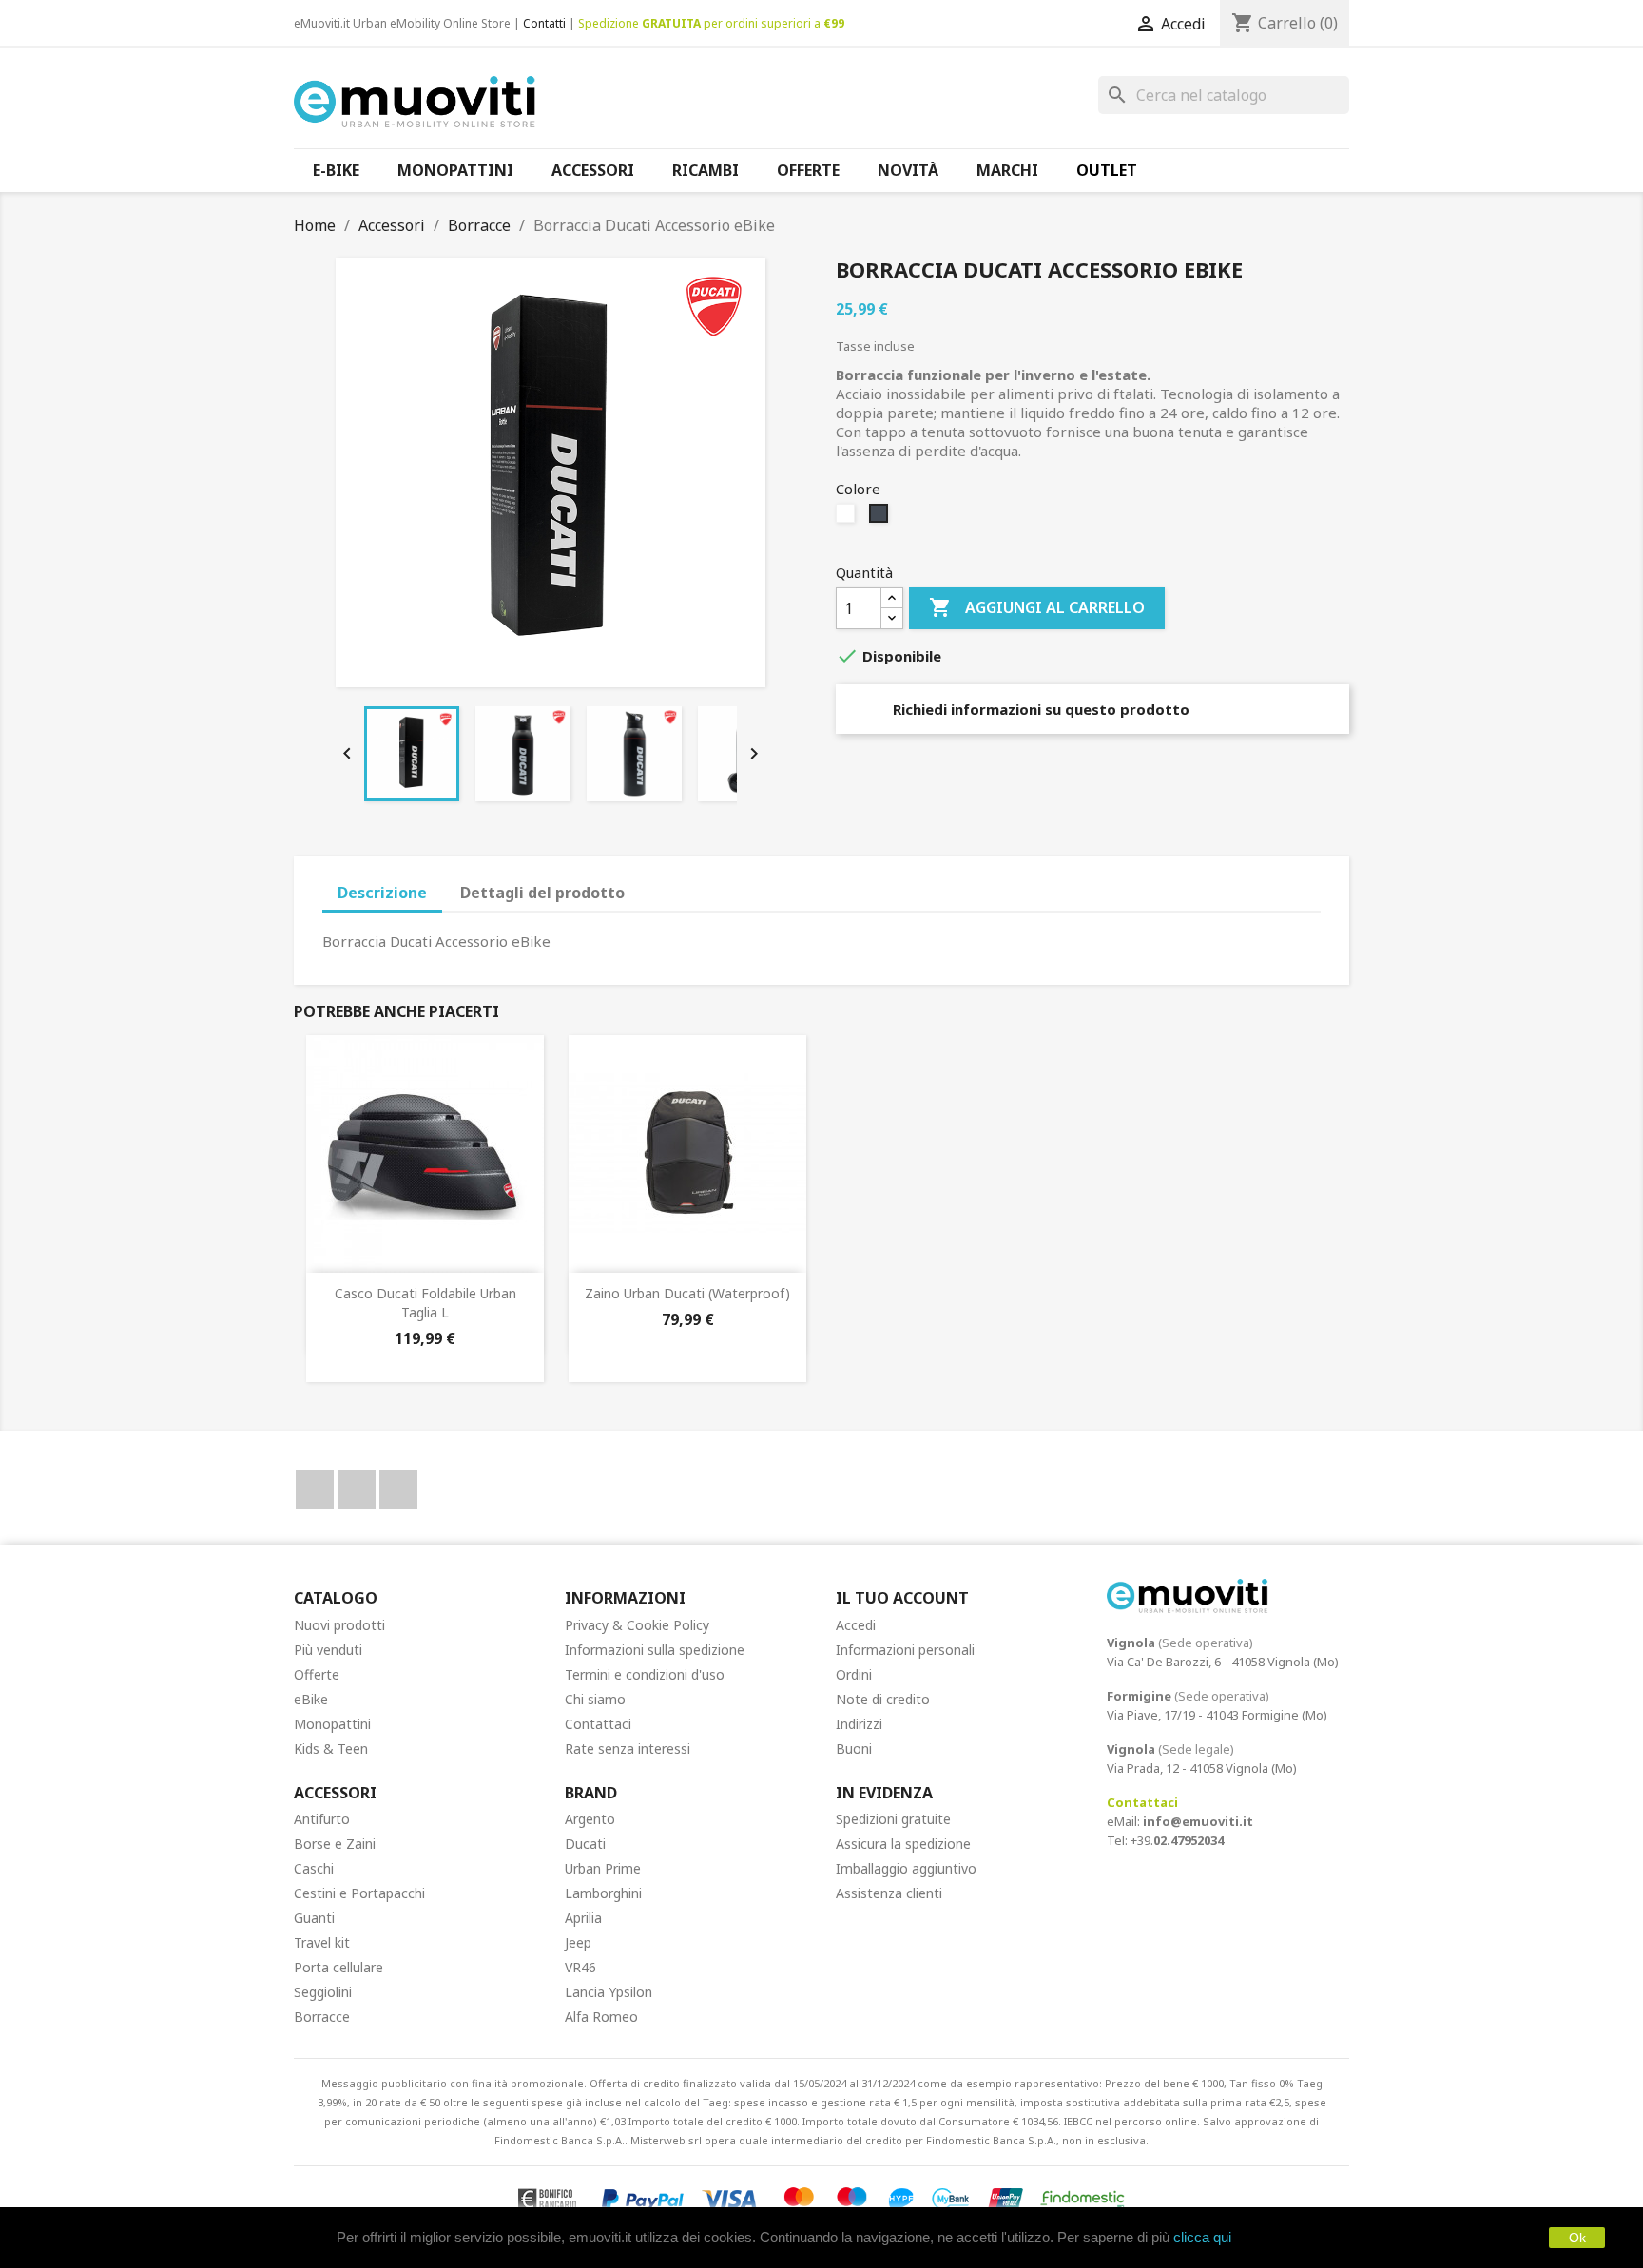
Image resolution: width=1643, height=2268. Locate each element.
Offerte (317, 1674)
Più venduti (328, 1650)
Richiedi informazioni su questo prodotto (1039, 709)
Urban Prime (603, 1868)
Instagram (398, 1490)
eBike (311, 1699)
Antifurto (322, 1819)
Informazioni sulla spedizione (655, 1650)
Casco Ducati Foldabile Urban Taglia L (425, 1303)
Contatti (544, 23)
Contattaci (598, 1724)
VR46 (580, 1967)
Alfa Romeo (601, 2017)
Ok (1577, 2238)
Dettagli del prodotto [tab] (542, 893)
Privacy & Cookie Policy (637, 1625)
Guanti (314, 1918)
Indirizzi (859, 1724)
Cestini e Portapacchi (359, 1893)
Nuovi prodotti (339, 1625)
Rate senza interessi (628, 1749)
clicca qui (1202, 2237)
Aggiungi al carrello (1037, 607)
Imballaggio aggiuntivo (906, 1868)
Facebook (315, 1490)
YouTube (357, 1490)
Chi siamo (595, 1699)
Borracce (322, 2017)
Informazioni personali (905, 1650)
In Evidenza (884, 1793)
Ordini (854, 1674)
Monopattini (332, 1724)
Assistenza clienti (889, 1893)
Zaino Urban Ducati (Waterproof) (687, 1293)
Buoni (854, 1749)
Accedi (856, 1625)
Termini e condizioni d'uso (645, 1674)
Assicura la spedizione (903, 1844)
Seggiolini (323, 1992)
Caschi (314, 1868)
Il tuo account (902, 1598)
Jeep (578, 1942)
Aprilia (583, 1918)
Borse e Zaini (335, 1844)
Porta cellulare (338, 1967)
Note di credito (883, 1699)
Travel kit (322, 1942)
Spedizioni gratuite (893, 1819)
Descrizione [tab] (382, 893)
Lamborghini (603, 1893)
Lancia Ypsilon (609, 1992)
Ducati (585, 1844)
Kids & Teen (331, 1749)
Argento (590, 1819)
